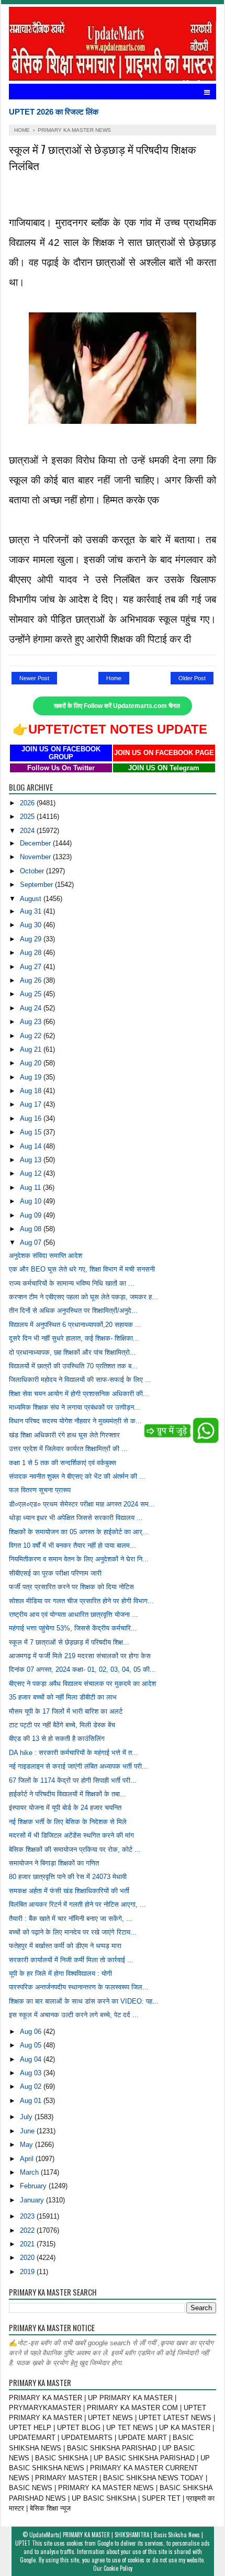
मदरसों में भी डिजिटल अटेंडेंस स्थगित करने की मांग (71, 1835)
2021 (28, 2244)
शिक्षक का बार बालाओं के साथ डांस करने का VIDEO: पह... (84, 2001)
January (33, 2200)
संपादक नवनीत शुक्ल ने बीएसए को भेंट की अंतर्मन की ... (77, 1476)
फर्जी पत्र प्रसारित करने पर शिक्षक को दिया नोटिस (71, 1587)
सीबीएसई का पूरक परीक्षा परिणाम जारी (55, 1573)
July (27, 2117)
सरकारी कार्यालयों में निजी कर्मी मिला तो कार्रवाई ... (71, 1960)
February (34, 2186)
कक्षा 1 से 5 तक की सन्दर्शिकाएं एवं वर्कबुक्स (63, 1463)
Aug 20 (32, 1063)
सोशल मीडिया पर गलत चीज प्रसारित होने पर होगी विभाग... (81, 1601)
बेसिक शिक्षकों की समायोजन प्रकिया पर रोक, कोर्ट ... (75, 1849)
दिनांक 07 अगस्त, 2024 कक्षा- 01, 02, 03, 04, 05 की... (82, 1669)
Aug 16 (32, 1118)
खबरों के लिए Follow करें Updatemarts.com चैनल (117, 706)
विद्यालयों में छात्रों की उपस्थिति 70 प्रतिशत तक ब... (73, 1366)
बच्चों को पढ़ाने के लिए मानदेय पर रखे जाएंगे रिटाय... (73, 1932)
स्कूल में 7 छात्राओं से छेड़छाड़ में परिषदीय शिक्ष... (69, 1642)
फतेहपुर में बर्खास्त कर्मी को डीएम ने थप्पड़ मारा (65, 1946)
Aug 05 (32, 2045)
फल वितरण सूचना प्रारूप (40, 1490)
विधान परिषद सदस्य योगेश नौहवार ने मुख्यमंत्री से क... (75, 1421)
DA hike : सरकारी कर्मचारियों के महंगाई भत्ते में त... (74, 1753)
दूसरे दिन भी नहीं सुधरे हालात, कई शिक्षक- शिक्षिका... (74, 1338)
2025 (28, 817)
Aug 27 (32, 967)
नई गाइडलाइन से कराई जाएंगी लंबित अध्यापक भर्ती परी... (78, 1766)
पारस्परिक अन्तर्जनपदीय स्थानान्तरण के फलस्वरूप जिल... (79, 1987)
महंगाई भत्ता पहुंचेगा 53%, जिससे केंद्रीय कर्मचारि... (73, 1628)
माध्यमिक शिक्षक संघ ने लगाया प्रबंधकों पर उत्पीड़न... (75, 1407)
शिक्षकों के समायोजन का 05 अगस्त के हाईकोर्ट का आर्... (79, 1532)
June (28, 2131)
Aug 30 (32, 925)
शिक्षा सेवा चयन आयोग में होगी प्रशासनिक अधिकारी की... (79, 1394)
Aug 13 (32, 1160)
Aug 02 (32, 2086)
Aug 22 (32, 1036)
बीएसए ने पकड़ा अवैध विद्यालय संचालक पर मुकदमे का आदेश (82, 1684)
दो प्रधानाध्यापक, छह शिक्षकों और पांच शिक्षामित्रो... (72, 1352)
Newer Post (34, 678)
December (36, 843)
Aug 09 (32, 1215)
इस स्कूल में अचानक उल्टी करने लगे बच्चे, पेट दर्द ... (74, 2015)
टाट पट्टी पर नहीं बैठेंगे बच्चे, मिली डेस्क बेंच (62, 1725)
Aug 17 (32, 1104)
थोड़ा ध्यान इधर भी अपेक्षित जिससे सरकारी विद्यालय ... (76, 1518)
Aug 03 (32, 2073)
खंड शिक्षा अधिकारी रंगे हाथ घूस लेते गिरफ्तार (64, 1435)
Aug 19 (32, 1077)
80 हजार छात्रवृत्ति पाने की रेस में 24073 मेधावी (68, 1877)
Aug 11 (31, 1188)
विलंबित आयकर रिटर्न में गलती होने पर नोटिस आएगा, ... (77, 1904)
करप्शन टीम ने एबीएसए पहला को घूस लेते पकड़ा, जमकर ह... (83, 1297)
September (37, 885)
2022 (28, 2230)
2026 (28, 803)
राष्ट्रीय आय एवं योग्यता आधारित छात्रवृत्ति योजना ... (74, 1615)
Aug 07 (32, 1242)
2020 (28, 2258)
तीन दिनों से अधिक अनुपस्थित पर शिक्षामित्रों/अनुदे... (73, 1311)
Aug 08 (32, 1229)
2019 (28, 2272)
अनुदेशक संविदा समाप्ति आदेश (46, 1256)
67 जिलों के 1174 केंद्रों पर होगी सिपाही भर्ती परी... (73, 1780)
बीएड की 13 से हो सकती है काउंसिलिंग (57, 1739)
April (28, 2159)
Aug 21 (32, 1049)
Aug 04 (32, 2059)
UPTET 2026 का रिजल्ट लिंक (54, 112)
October (33, 871)
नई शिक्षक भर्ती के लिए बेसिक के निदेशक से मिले (68, 1822)
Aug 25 (32, 994)
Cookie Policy (118, 2568)
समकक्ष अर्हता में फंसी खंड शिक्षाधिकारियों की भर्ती (69, 1891)
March (30, 2172)
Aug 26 (32, 980)
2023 (28, 2216)
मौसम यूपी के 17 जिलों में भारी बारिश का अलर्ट (66, 1711)
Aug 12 (32, 1173)
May (27, 2145)
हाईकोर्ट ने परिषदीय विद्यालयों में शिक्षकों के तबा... (67, 1794)
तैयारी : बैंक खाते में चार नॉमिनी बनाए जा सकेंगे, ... (71, 1919)
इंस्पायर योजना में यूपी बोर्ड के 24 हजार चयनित (65, 1808)
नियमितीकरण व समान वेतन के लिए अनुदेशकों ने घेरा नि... (79, 1559)
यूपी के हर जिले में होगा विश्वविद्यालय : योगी (60, 1973)
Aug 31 (32, 911)
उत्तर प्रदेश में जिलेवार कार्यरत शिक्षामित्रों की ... (68, 1449)
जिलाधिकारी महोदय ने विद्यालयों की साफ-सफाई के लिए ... (80, 1380)
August (32, 899)
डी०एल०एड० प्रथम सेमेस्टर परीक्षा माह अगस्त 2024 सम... (82, 1504)
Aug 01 (32, 2101)
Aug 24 (32, 1008)
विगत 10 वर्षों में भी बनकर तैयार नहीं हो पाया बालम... (72, 1545)
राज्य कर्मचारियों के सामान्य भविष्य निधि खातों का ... (72, 1283)
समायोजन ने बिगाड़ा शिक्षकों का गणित (54, 1863)
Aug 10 (32, 1201)
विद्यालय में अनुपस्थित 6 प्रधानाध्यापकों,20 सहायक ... (75, 1325)
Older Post (192, 678)
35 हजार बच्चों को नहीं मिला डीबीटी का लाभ (63, 1697)
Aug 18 (32, 1091)
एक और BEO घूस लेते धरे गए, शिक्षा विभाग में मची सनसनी (82, 1269)
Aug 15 (32, 1132)
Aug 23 (32, 1022)
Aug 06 (32, 2032)
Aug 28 (32, 953)
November (36, 857)
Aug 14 (32, 1146)
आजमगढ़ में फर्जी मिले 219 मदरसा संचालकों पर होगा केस (80, 1656)
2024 (28, 831)
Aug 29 (32, 939)
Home (114, 678)
